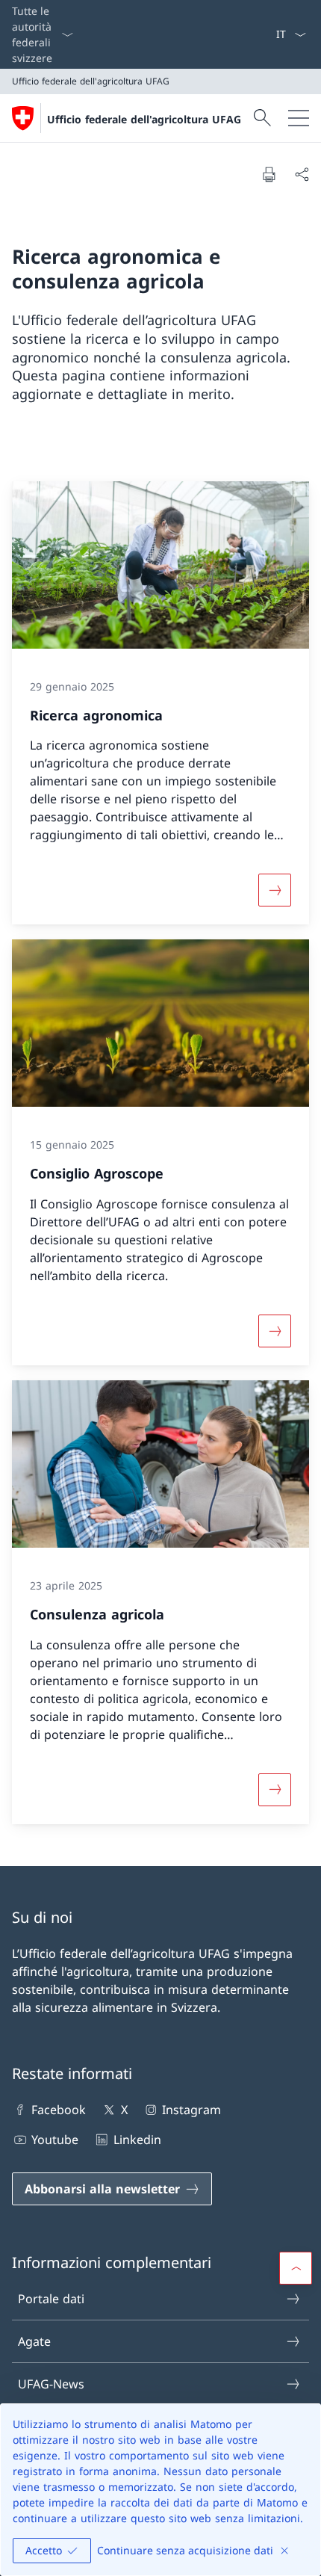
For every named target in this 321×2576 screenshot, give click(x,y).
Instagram (191, 2110)
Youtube (55, 2140)
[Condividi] (302, 174)
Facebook (59, 2110)
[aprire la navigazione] (299, 118)
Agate (34, 2341)
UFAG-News (51, 2384)
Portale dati (51, 2299)
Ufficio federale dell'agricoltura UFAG (144, 119)
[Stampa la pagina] (269, 174)
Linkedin (137, 2140)
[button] (296, 2268)
